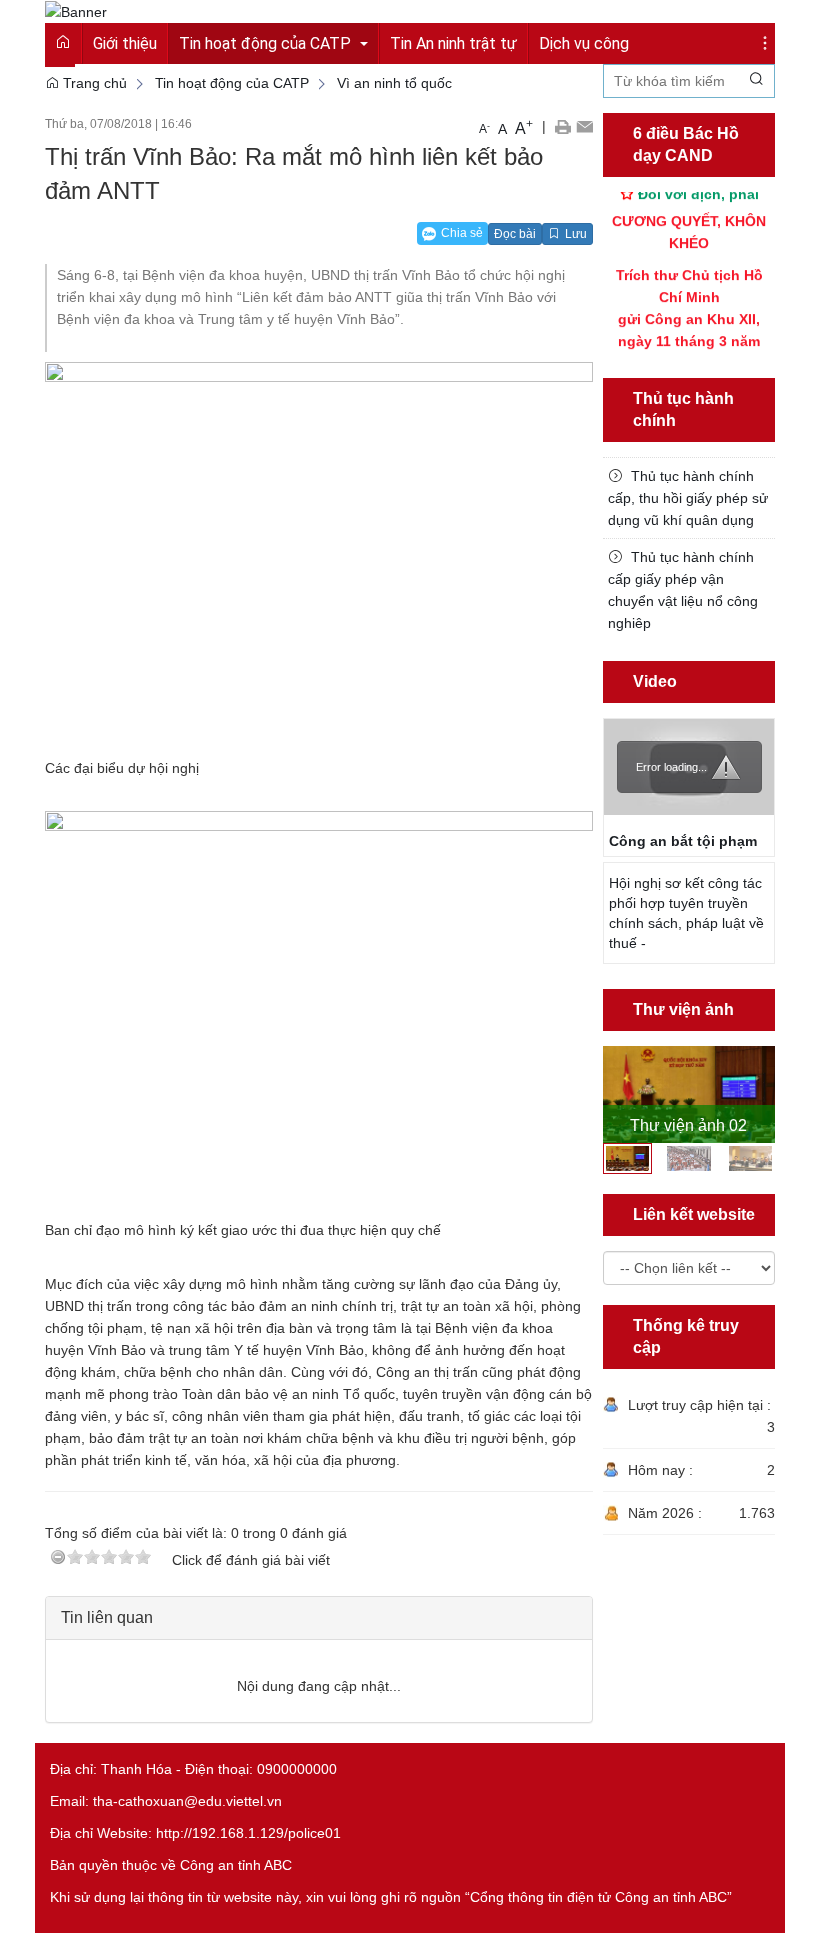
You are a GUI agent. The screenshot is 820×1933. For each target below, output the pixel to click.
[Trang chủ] (76, 11)
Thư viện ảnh (683, 1009)
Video (655, 681)
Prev (615, 1093)
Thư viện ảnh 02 (688, 1125)
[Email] (584, 126)
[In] (562, 126)
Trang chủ (93, 83)
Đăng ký (714, 21)
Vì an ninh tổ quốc (394, 83)
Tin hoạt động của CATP (232, 83)
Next (763, 1093)
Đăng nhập (634, 21)
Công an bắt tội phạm (683, 841)
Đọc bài (515, 234)
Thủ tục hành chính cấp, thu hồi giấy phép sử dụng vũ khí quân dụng (688, 498)
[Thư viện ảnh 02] (689, 1094)
